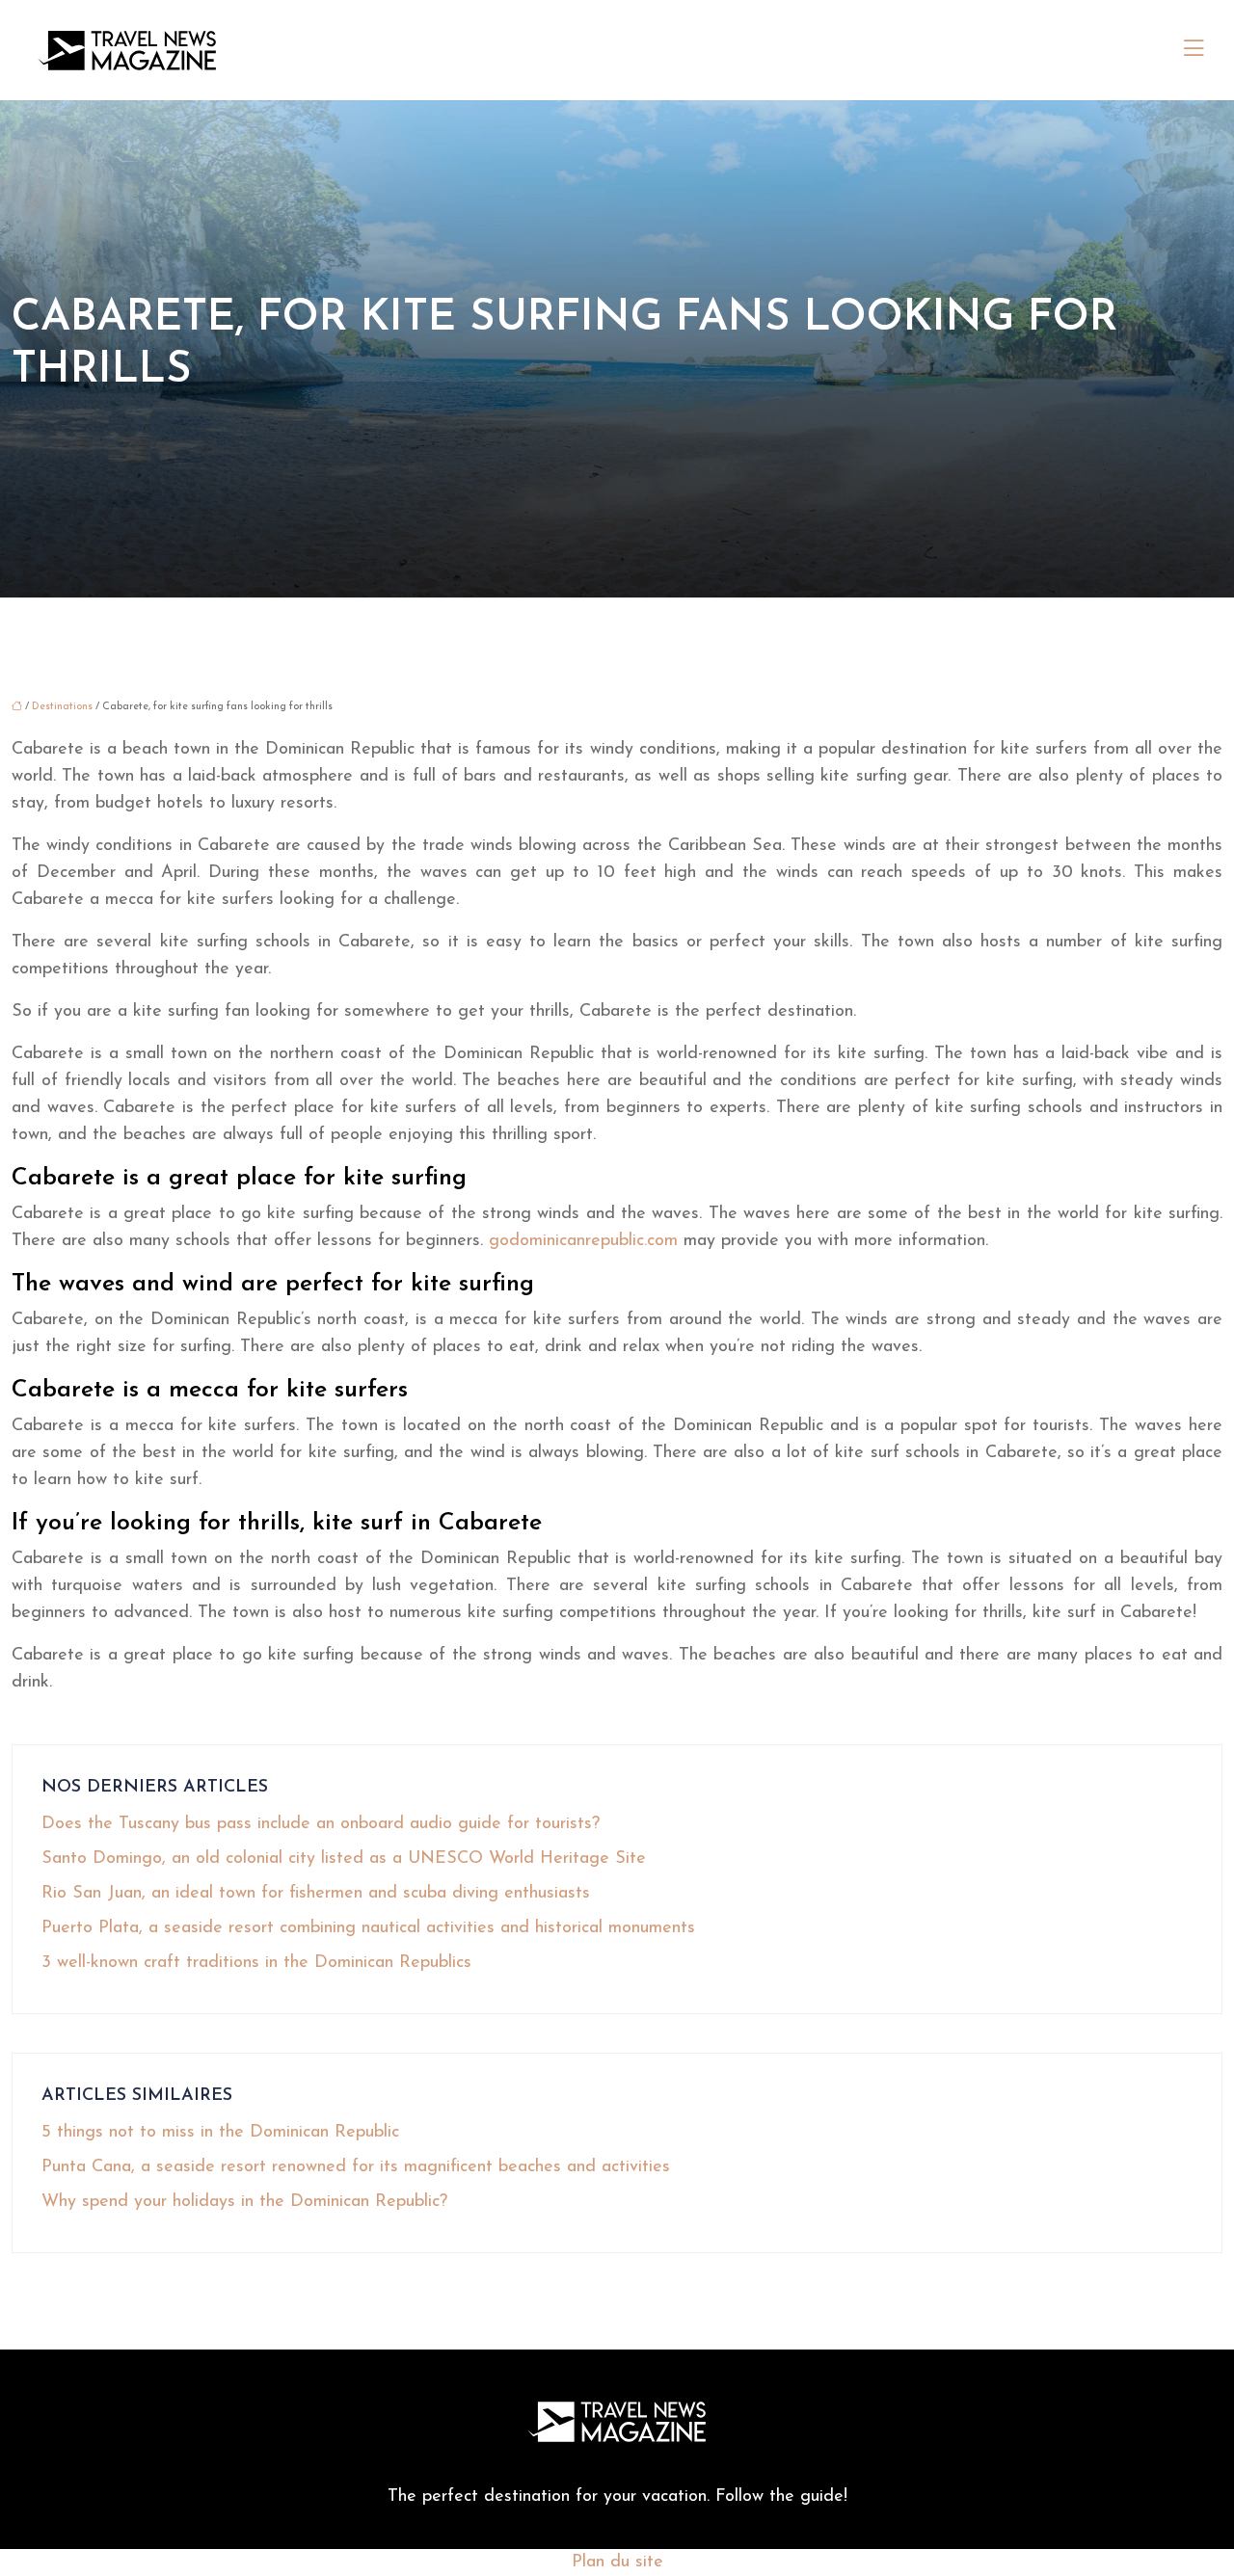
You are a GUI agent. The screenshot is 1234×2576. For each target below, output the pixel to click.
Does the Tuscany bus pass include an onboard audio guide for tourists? (321, 1824)
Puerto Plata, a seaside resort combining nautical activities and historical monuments (368, 1928)
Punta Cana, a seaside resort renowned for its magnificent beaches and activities (356, 2167)
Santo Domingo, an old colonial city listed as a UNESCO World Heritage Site (344, 1859)
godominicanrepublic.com (583, 1241)
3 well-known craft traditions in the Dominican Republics (256, 1963)
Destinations (62, 707)
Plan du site (617, 2563)
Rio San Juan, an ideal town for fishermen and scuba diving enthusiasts (316, 1894)
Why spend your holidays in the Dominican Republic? (244, 2202)
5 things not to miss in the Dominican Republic (220, 2133)
